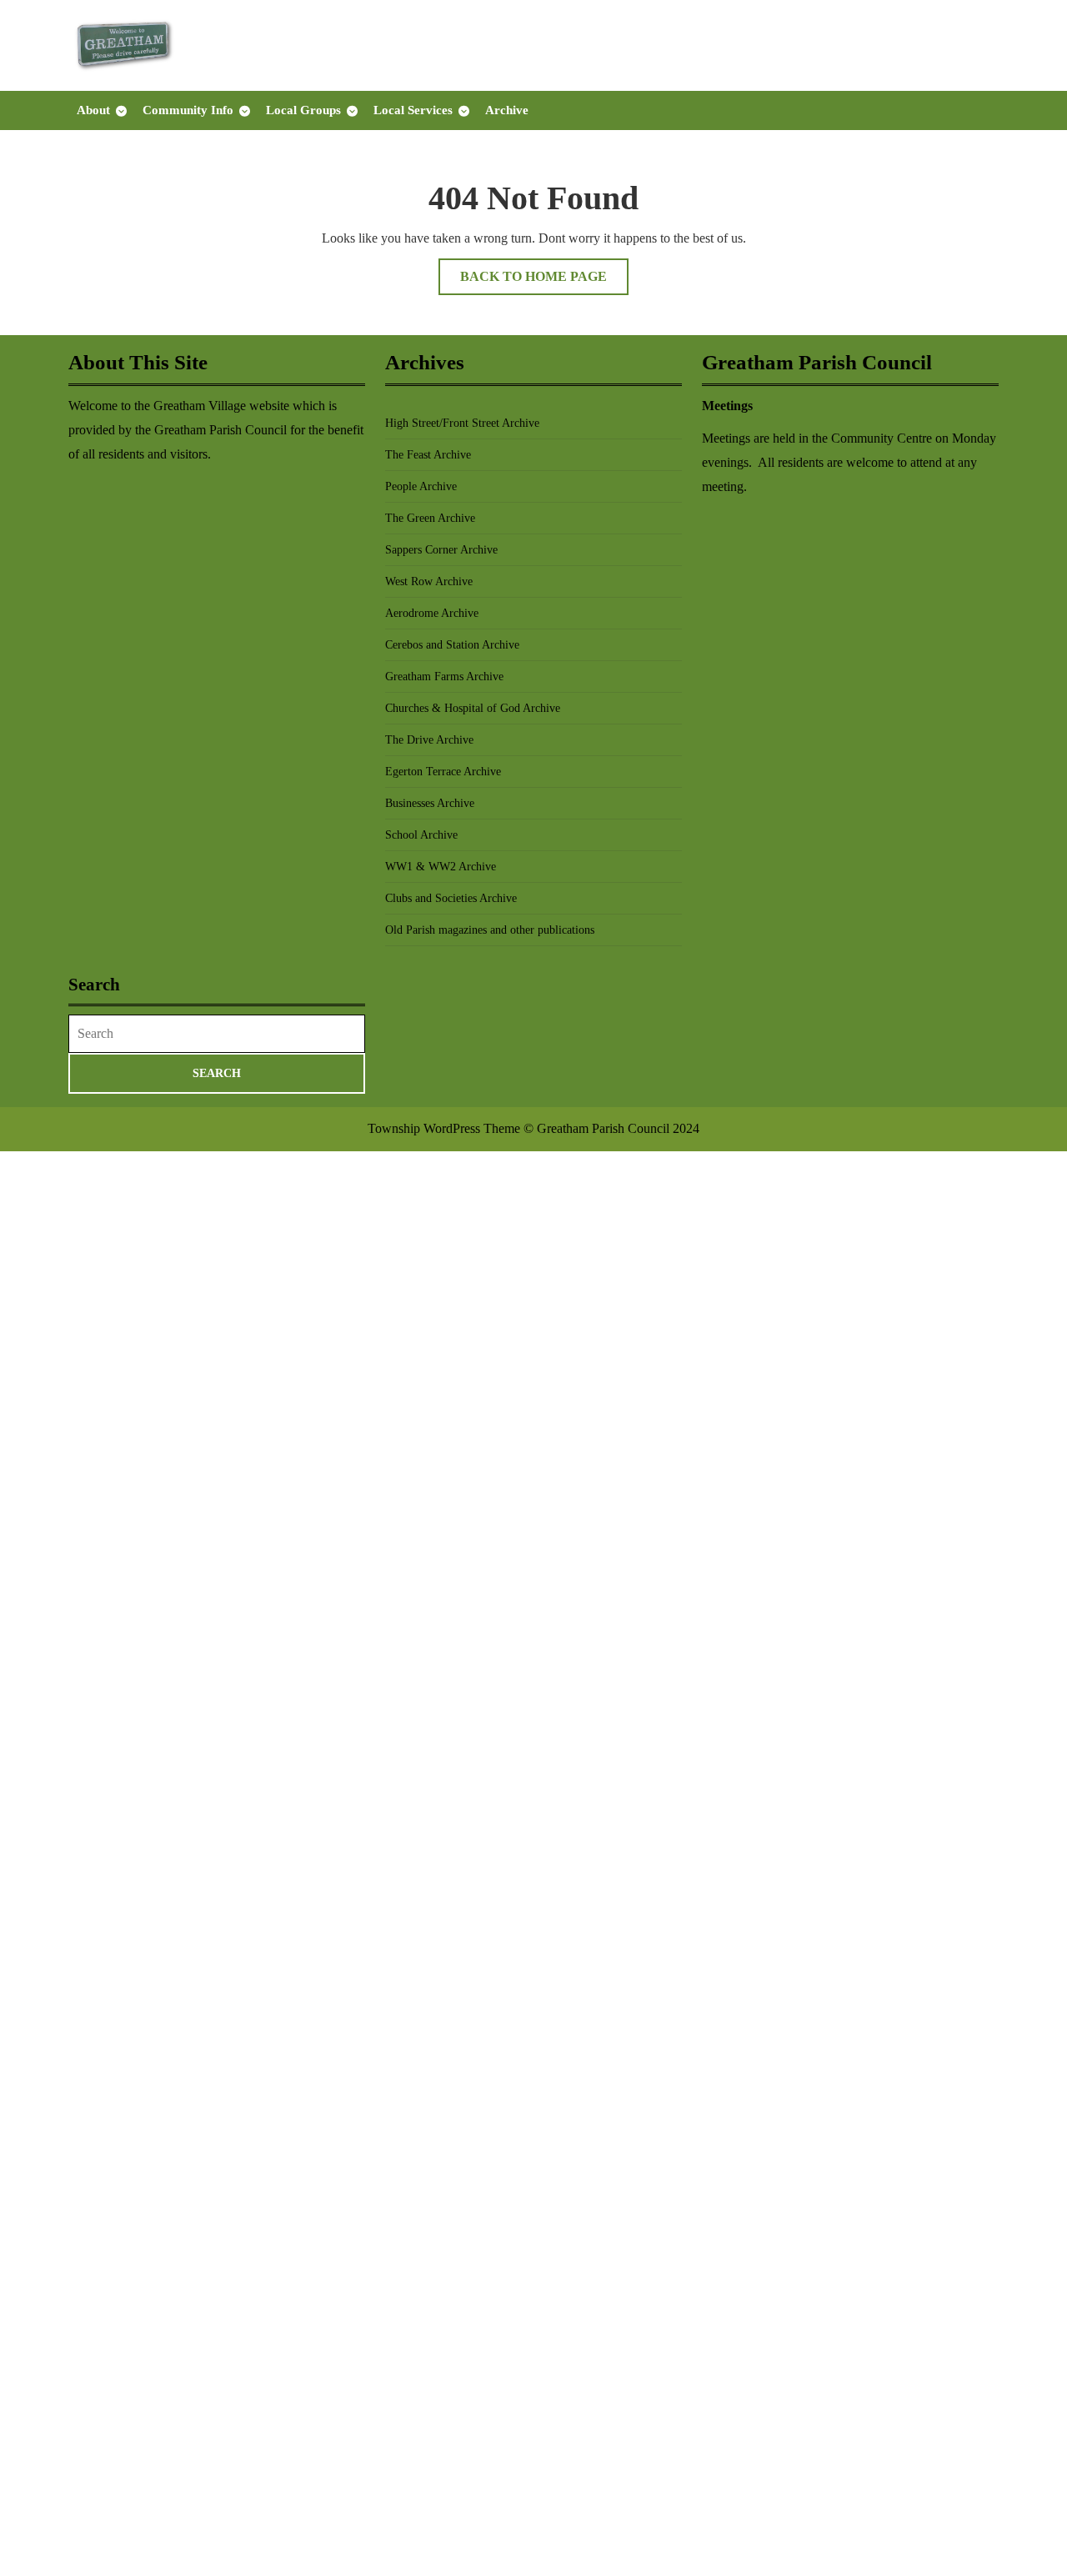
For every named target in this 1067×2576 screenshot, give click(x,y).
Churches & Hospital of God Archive (473, 708)
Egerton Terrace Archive (443, 772)
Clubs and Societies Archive (451, 898)
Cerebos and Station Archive (452, 645)
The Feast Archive (428, 455)
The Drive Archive (429, 740)
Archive (507, 110)
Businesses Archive (430, 803)
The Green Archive (430, 518)
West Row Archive (429, 581)
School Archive (421, 835)
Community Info (188, 110)
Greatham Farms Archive (444, 677)
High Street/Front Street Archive (462, 423)
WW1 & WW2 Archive (441, 867)
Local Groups (303, 110)
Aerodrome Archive (432, 613)
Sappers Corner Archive (441, 550)
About (93, 110)
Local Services (413, 110)
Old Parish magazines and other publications (490, 930)
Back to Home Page (544, 282)
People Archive (421, 486)
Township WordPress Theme (444, 1128)
